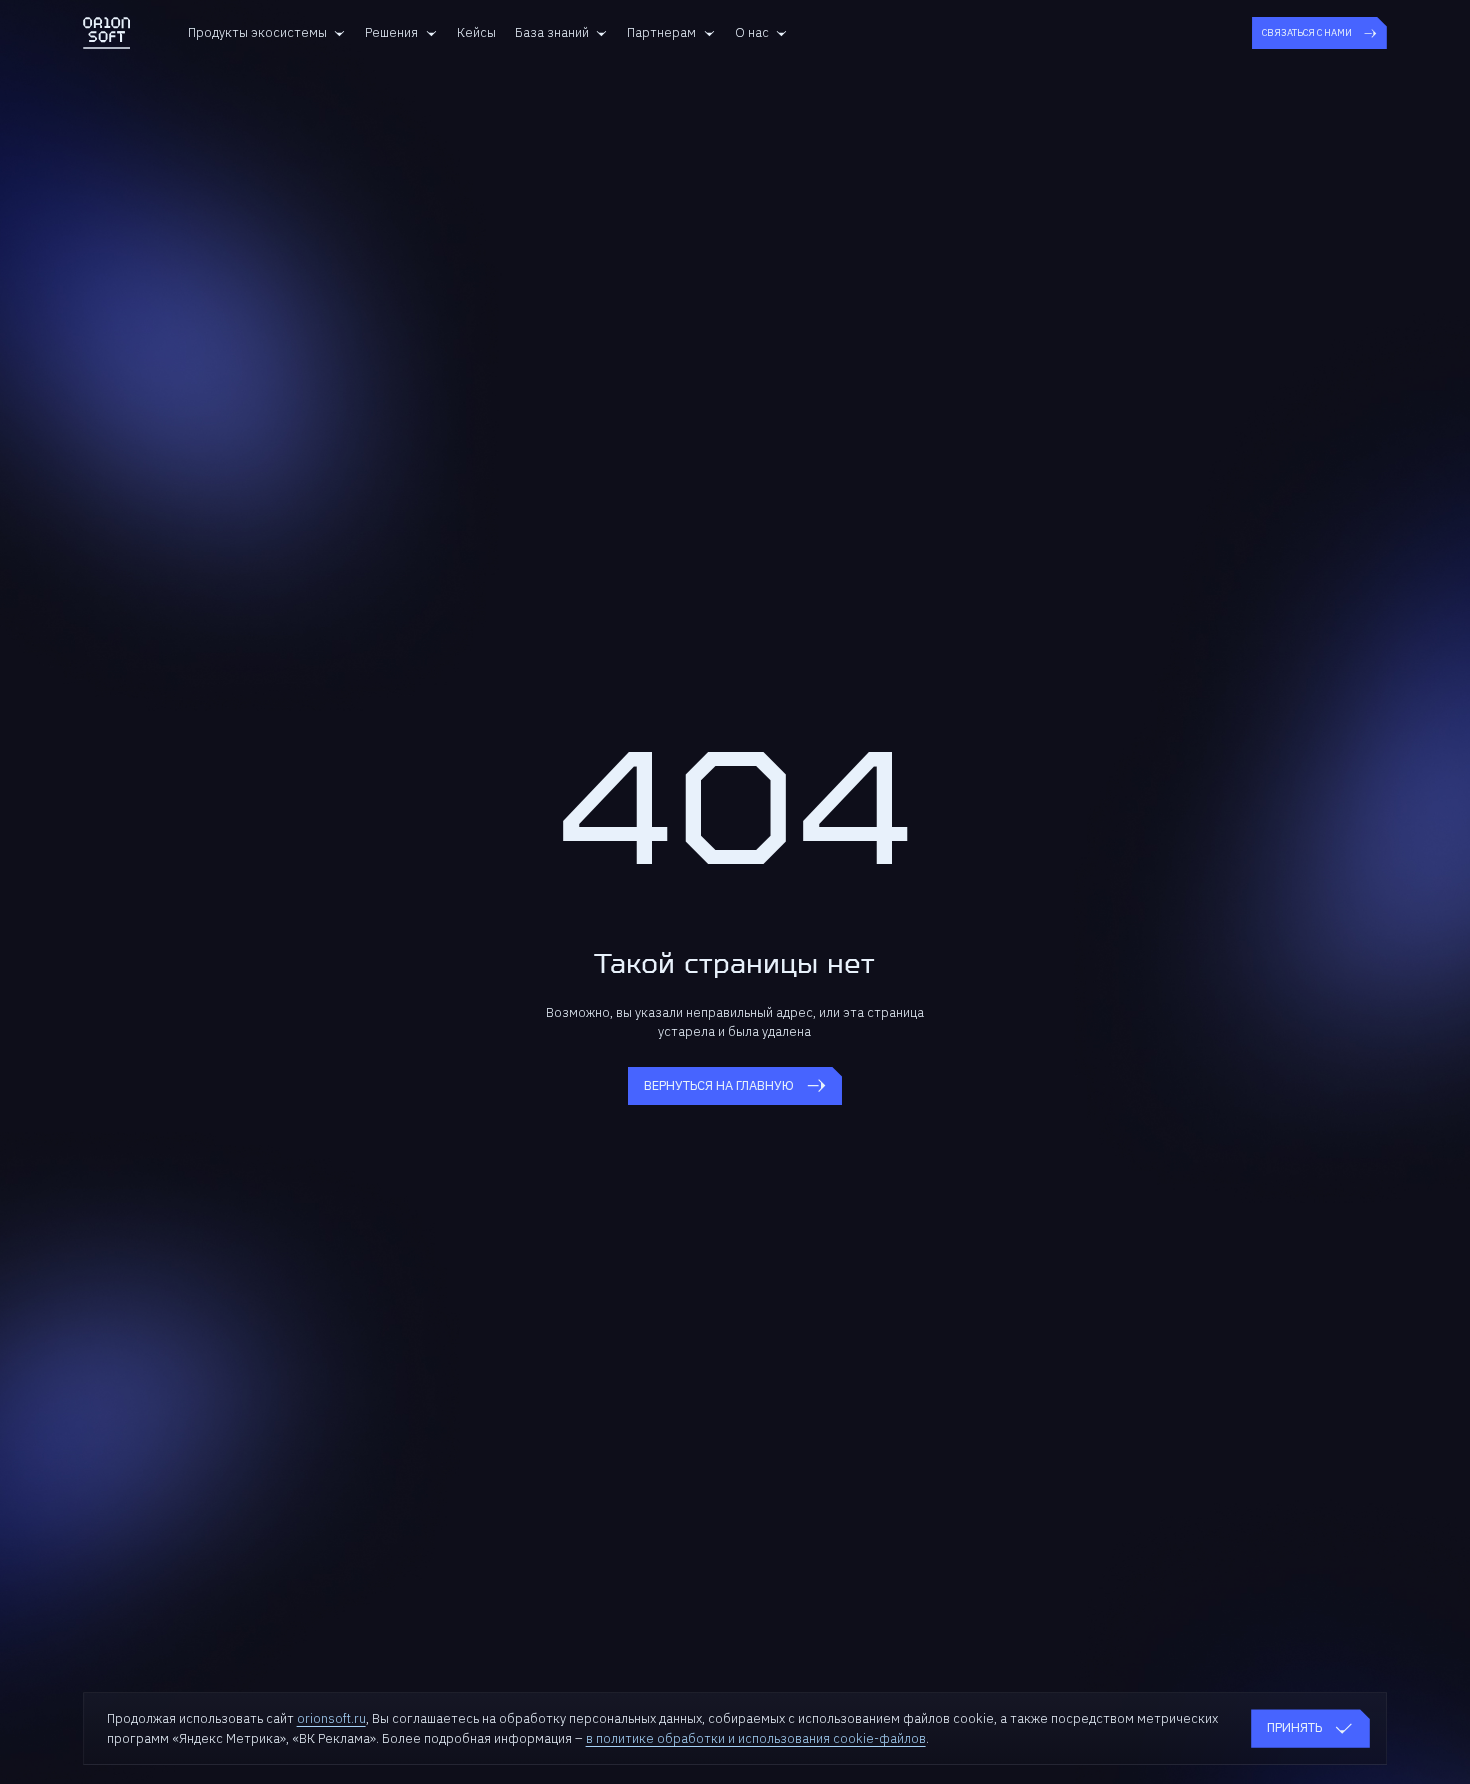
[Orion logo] (106, 33)
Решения (391, 32)
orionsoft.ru (331, 1718)
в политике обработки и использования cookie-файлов (756, 1738)
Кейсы (476, 32)
